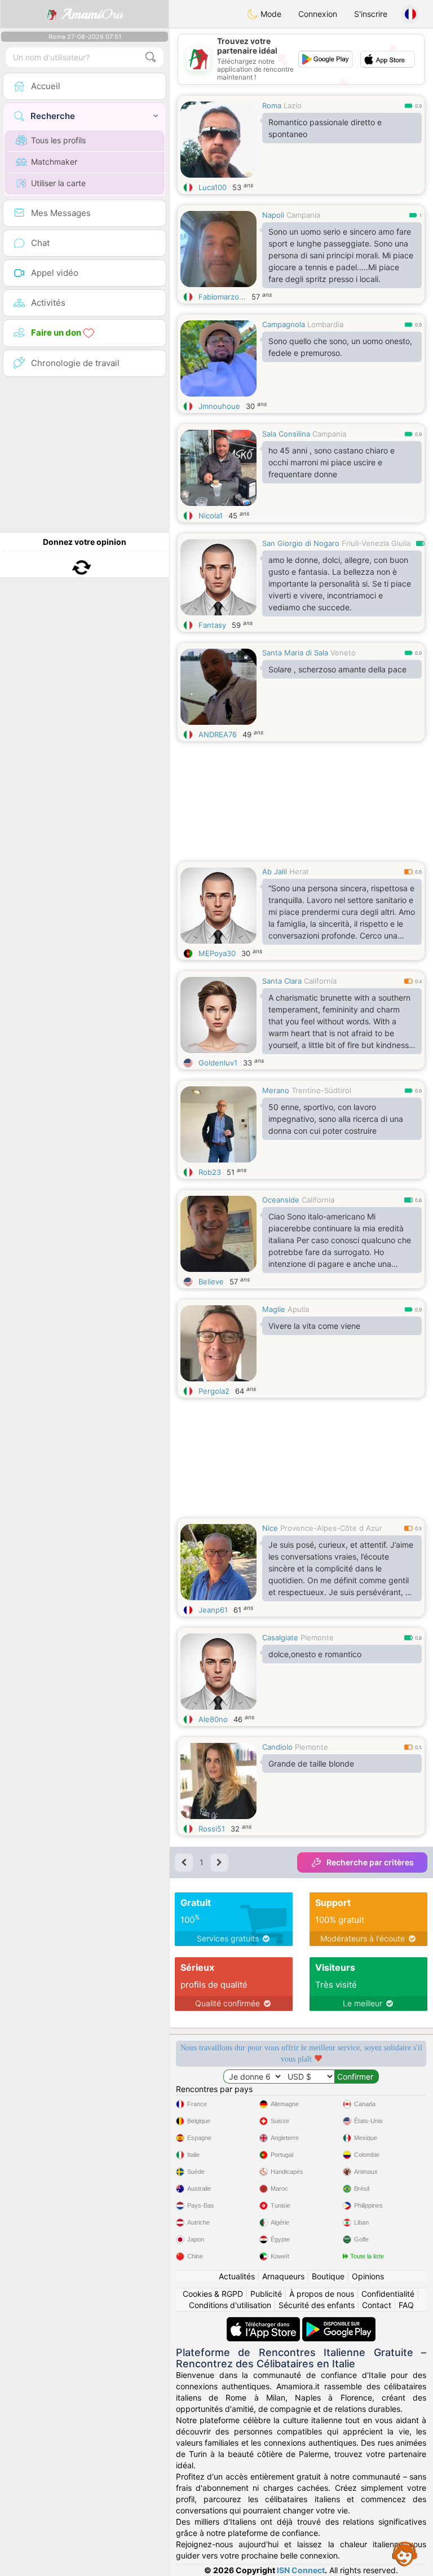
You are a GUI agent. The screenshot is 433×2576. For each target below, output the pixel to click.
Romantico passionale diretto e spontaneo (325, 128)
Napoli (273, 215)
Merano (276, 1090)
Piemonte (317, 1637)
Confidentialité (388, 2294)
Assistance (405, 2553)
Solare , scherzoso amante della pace (337, 669)
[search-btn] (151, 57)
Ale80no (213, 1719)
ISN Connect (301, 2570)
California (320, 981)
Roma (272, 105)
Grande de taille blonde (311, 1763)
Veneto (343, 653)
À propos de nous (322, 2294)
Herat (299, 871)
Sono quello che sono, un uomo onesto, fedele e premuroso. (340, 347)
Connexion (318, 14)
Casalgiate (280, 1637)
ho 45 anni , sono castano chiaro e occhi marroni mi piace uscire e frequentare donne (332, 462)
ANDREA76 (218, 734)
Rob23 (210, 1172)
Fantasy (212, 625)
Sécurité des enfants (317, 2305)
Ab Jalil (275, 871)
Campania (303, 215)
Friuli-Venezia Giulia (376, 543)
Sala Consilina (286, 434)
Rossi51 (212, 1829)
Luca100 (213, 187)
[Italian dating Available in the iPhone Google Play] (339, 2322)
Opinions (368, 2276)
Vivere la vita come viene (314, 1326)
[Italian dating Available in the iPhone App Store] (264, 2322)
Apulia (298, 1309)
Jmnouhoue (219, 406)
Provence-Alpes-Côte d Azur (331, 1528)
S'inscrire (371, 14)
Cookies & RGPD (213, 2294)
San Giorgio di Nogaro (301, 543)
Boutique (328, 2276)
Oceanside (281, 1200)
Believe (211, 1282)
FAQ (406, 2305)
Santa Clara (282, 981)
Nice (270, 1528)
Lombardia (325, 324)
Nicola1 (211, 516)
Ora (92, 14)
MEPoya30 (217, 953)
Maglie (274, 1309)
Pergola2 (214, 1391)
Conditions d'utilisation (230, 2305)
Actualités (237, 2276)
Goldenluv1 (218, 1063)
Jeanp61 (213, 1610)
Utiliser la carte (58, 183)
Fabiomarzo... (222, 297)
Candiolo (277, 1747)
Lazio (293, 105)
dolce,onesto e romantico (315, 1654)
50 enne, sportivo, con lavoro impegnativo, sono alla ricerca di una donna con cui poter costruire (336, 1119)
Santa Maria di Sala (295, 653)
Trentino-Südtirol (321, 1090)
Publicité (266, 2294)
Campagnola (284, 324)
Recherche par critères (370, 1862)
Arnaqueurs (283, 2276)
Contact (377, 2305)
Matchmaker (54, 162)
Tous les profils (58, 140)
